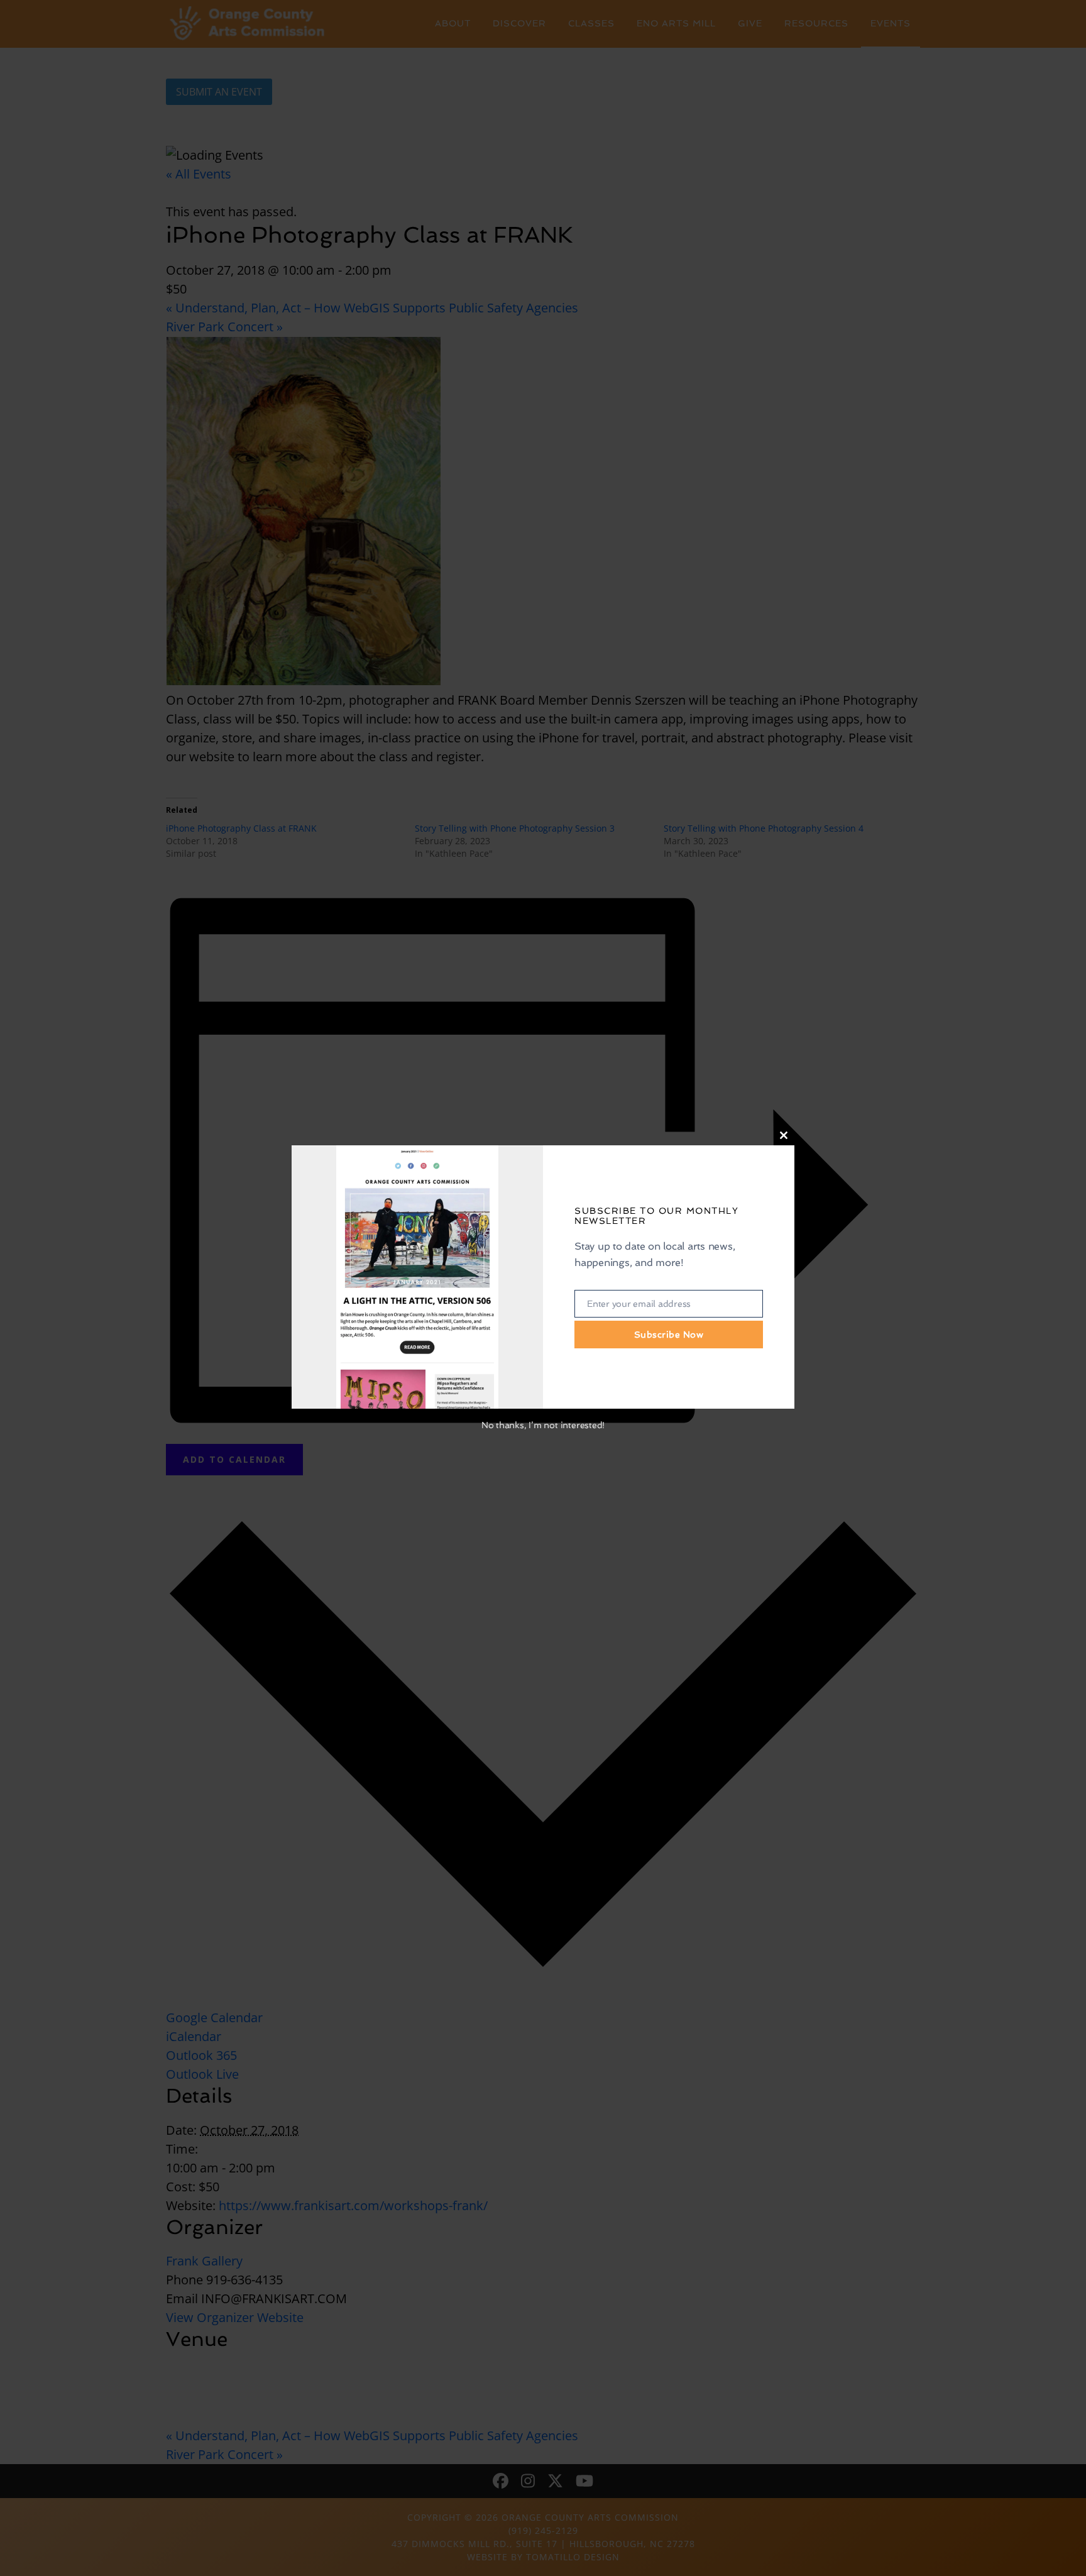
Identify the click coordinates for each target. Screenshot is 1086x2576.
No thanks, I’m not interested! (543, 1425)
